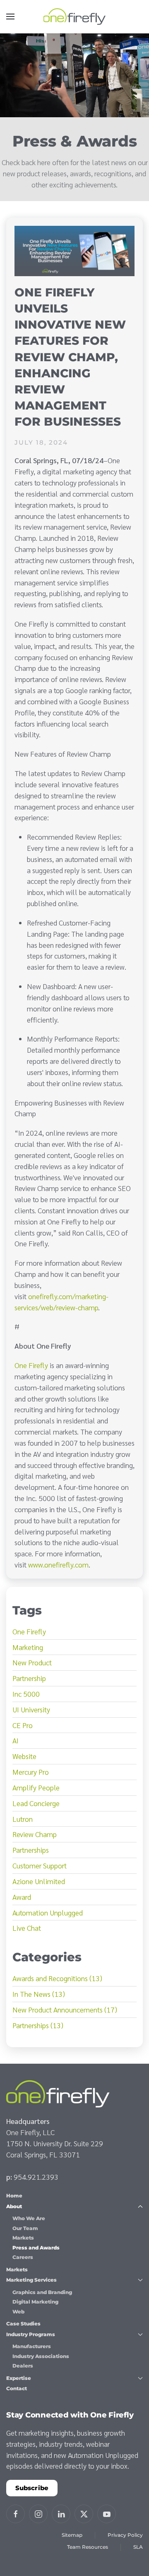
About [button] (14, 2206)
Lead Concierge (36, 1803)
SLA (138, 2547)
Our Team (25, 2228)
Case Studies (23, 2324)
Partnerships (31, 1850)
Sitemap (72, 2535)
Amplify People (36, 1787)
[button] (10, 17)
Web (18, 2312)
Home (14, 2196)
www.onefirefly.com (58, 1564)
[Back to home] (74, 17)
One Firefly (31, 1365)
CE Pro (23, 1725)
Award (22, 1897)
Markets (23, 2238)
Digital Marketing (35, 2302)
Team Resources (88, 2547)
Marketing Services (31, 2280)
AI (16, 1740)
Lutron (23, 1819)
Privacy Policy (125, 2535)
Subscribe (32, 2488)
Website (24, 1756)
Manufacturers (32, 2346)
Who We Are (29, 2218)
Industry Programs (31, 2334)
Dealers (23, 2366)
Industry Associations (41, 2356)
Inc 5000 (26, 1694)
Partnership (29, 1678)
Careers (23, 2257)
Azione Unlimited (39, 1881)
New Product (32, 1662)
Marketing (28, 1647)
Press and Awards (36, 2248)
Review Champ (35, 1834)
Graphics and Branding (42, 2292)
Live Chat (27, 1928)
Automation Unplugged (48, 1912)
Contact (17, 2388)
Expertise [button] (19, 2378)
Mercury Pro (31, 1772)
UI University (31, 1709)
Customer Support (40, 1865)
